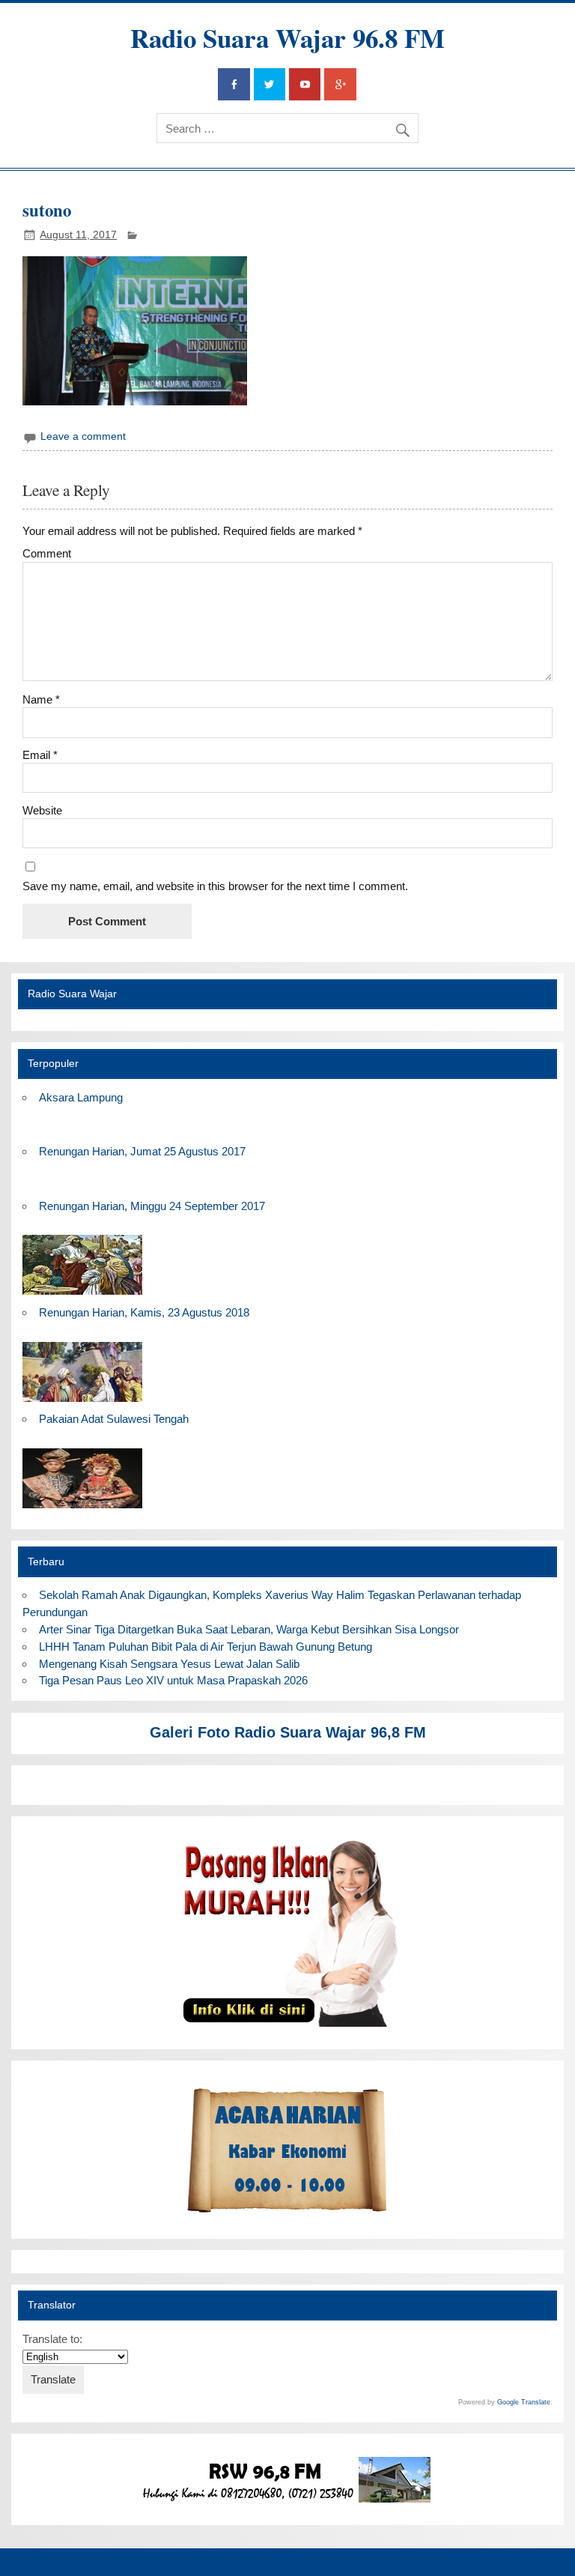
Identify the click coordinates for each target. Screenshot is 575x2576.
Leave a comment (83, 436)
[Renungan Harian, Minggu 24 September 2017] (82, 1295)
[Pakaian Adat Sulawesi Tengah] (82, 1509)
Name (41, 699)
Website (42, 810)
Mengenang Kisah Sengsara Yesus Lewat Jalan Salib (172, 1664)
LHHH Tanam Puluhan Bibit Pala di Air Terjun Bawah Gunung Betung (206, 1647)
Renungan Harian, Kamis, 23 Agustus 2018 (144, 1312)
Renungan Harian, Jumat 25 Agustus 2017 (142, 1151)
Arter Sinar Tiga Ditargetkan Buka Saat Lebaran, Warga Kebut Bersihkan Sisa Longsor (249, 1629)
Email (40, 755)
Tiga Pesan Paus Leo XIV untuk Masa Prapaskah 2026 (173, 1680)
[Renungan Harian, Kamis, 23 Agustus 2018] (82, 1402)
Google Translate (524, 2402)
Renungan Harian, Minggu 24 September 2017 (152, 1206)
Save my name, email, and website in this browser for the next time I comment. (215, 886)
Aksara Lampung (81, 1097)
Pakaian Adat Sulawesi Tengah (114, 1419)
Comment (47, 553)
